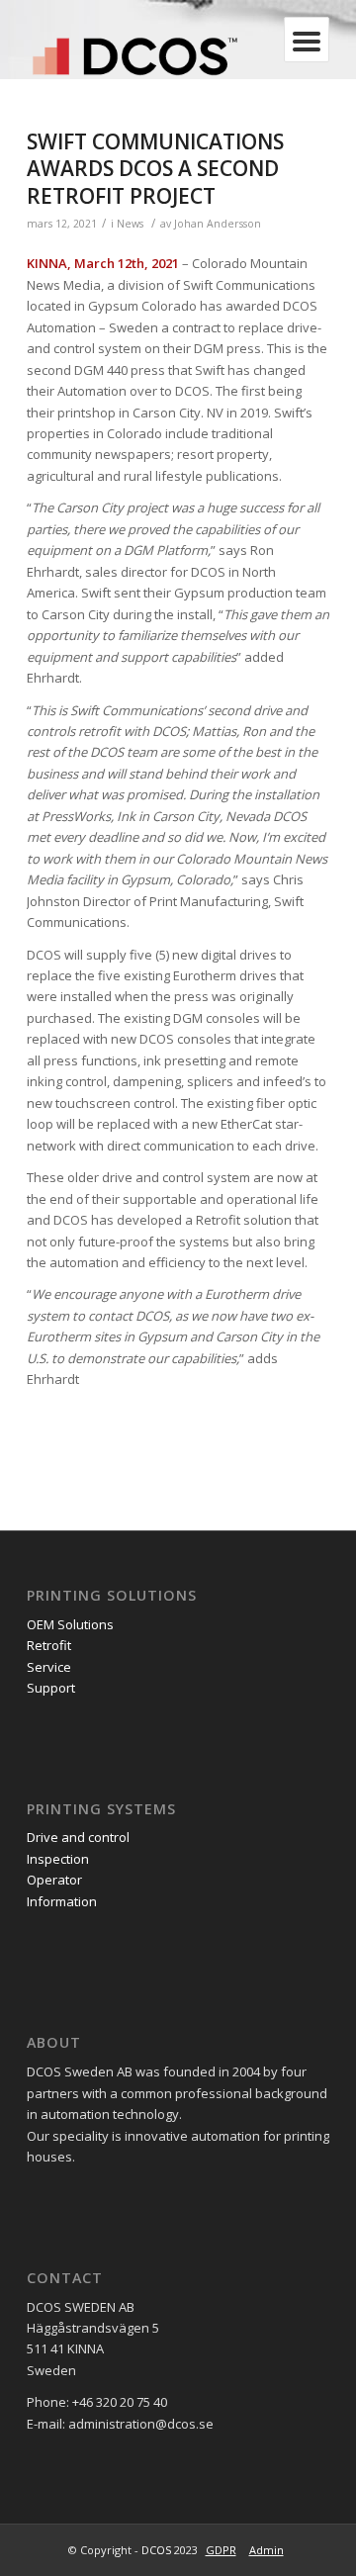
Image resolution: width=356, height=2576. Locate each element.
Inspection (59, 1859)
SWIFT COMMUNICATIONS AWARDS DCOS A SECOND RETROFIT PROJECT (155, 169)
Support (51, 1688)
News (130, 224)
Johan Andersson (218, 224)
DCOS (156, 2550)
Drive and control (80, 1837)
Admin (267, 2550)
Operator (56, 1880)
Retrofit (49, 1645)
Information (62, 1901)
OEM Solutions (70, 1624)
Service (49, 1667)
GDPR (221, 2550)
